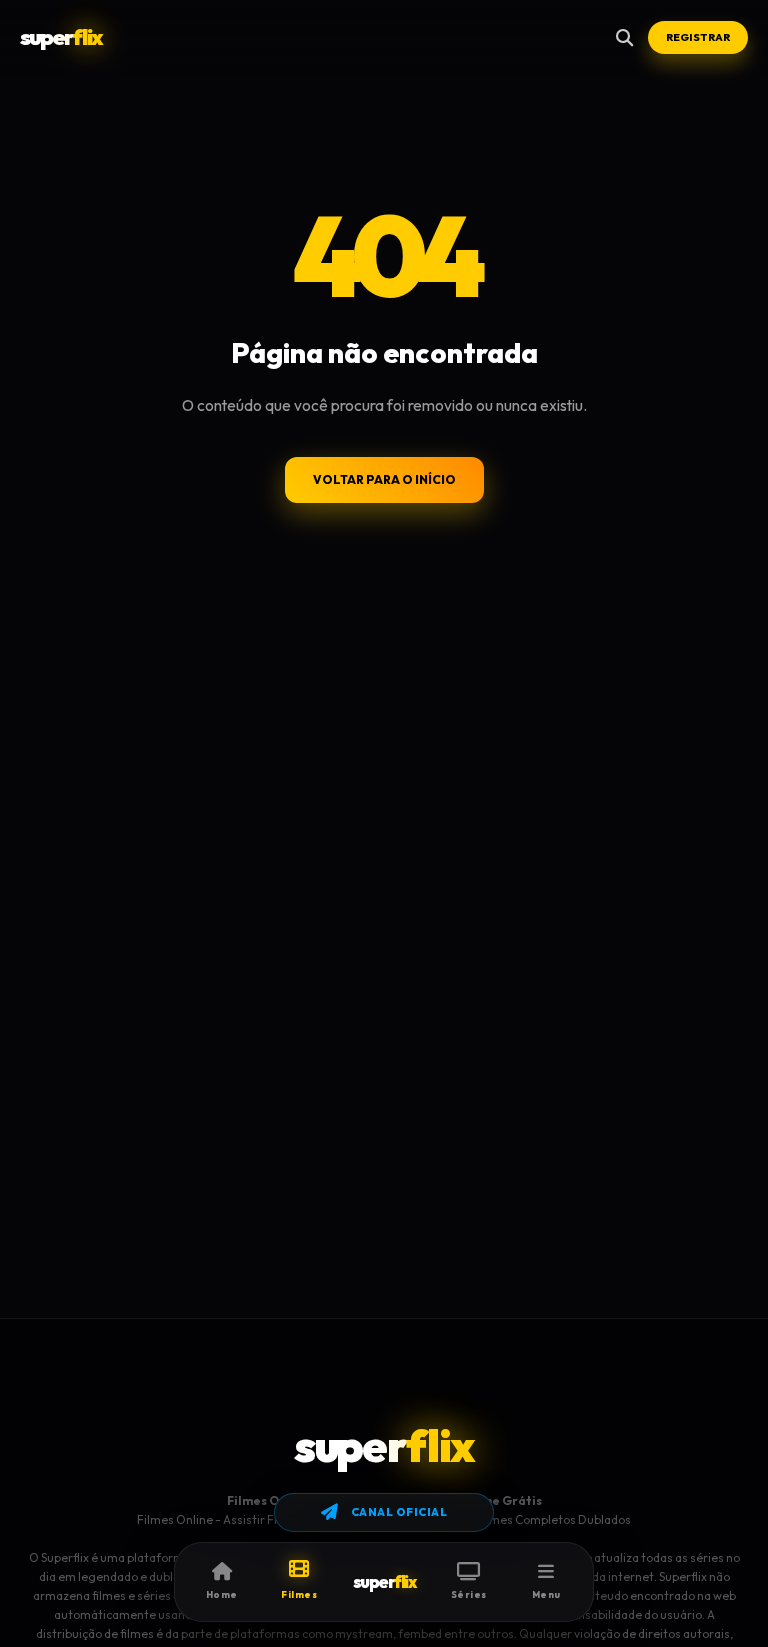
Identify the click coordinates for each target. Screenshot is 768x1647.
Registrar (698, 37)
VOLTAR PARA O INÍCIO (384, 479)
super (61, 37)
